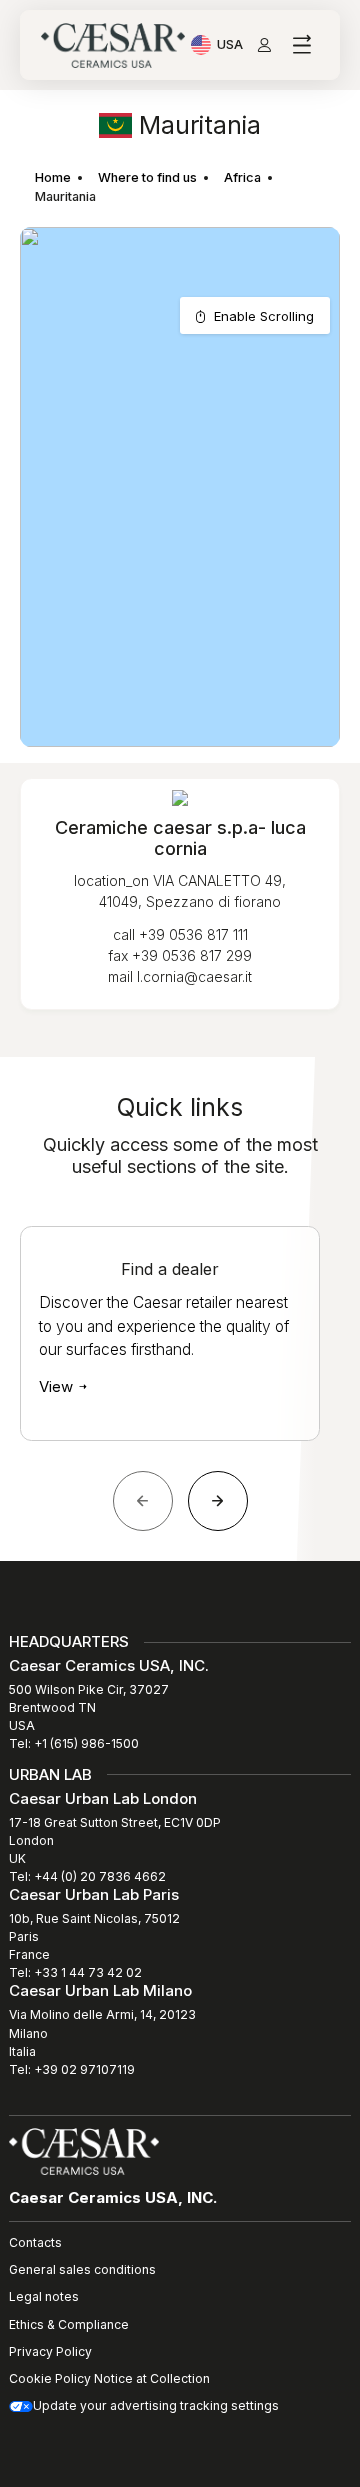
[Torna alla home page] (84, 2150)
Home (53, 177)
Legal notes (44, 2296)
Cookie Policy (50, 2378)
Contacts (35, 2242)
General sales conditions (82, 2269)
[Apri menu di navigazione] (301, 45)
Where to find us (147, 177)
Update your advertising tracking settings (156, 2405)
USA (230, 47)
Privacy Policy (50, 2351)
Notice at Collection (152, 2378)
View (58, 1386)
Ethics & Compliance (69, 2324)
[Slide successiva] (218, 1501)
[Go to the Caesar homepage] (113, 45)
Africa (242, 177)
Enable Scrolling (264, 316)
